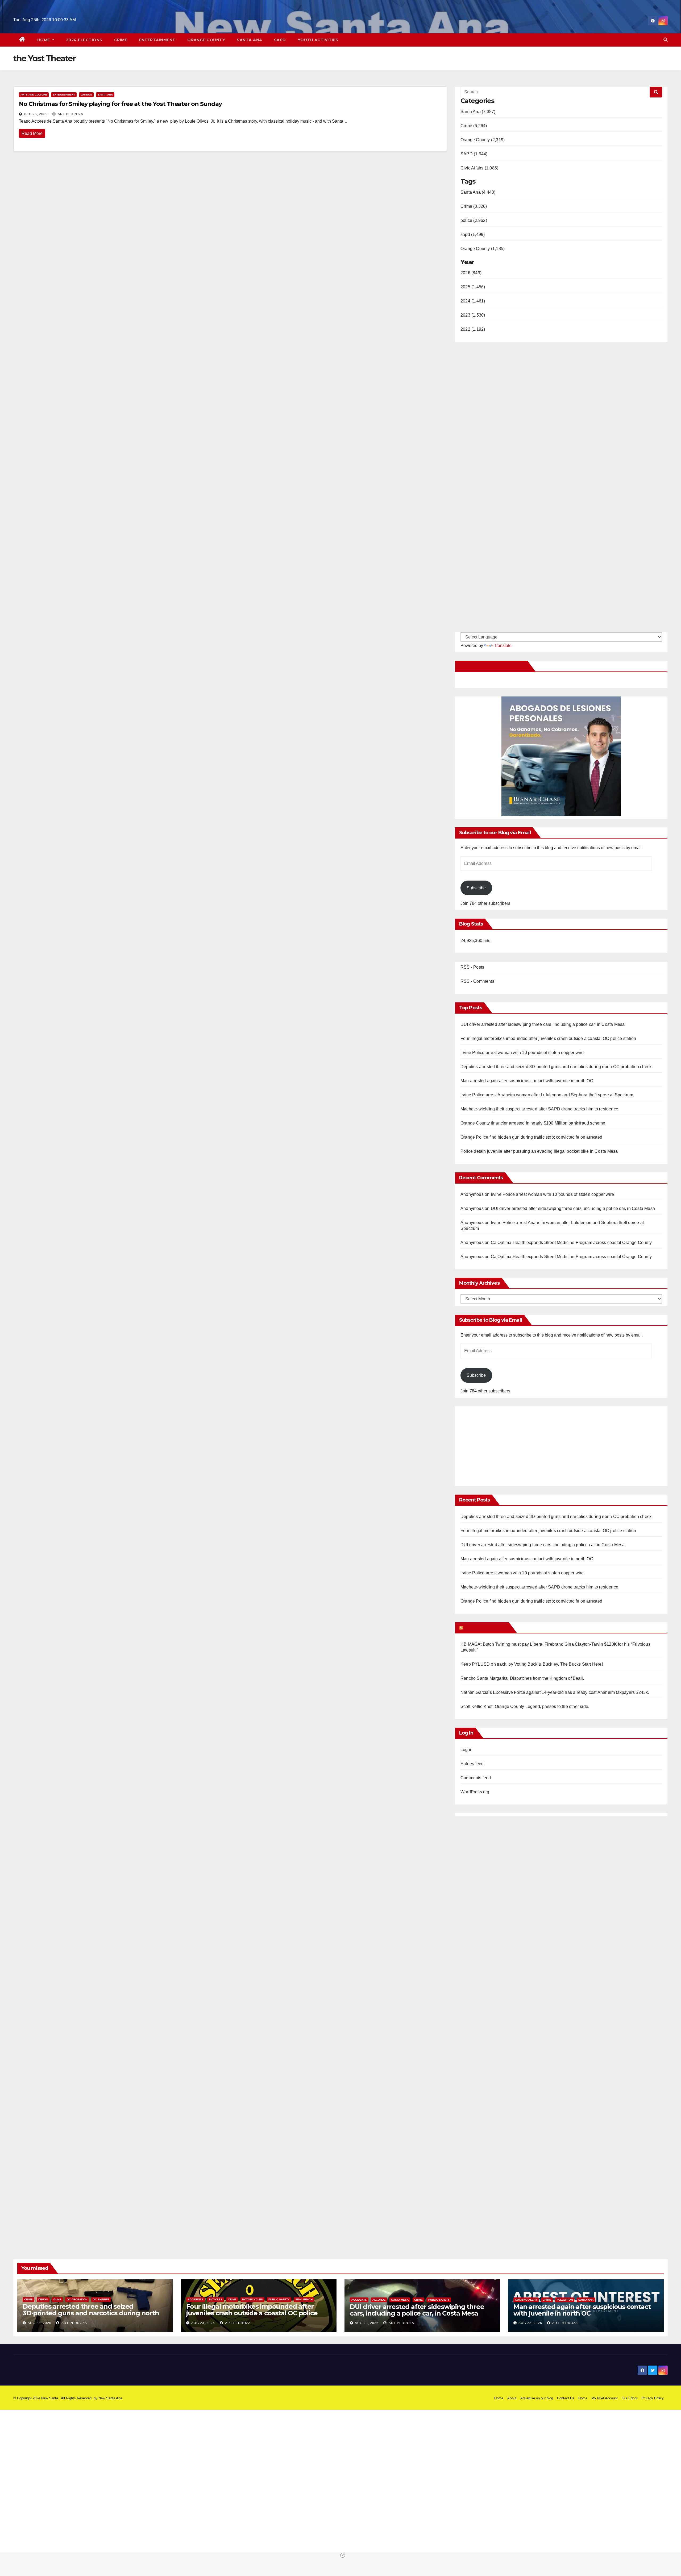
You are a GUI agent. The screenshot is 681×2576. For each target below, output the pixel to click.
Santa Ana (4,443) (478, 192)
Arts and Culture (34, 95)
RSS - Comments (477, 981)
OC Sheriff (101, 2299)
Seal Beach (304, 2299)
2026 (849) (471, 273)
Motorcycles (252, 2299)
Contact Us (566, 2398)
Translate (503, 646)
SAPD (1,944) (474, 154)
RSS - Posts (472, 967)
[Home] (22, 40)
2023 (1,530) (473, 315)
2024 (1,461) (473, 301)
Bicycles (216, 2299)
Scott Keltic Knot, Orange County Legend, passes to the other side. (525, 1706)
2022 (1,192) (473, 329)
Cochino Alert (526, 2300)
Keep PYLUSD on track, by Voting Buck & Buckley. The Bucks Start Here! (532, 1664)
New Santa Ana (110, 2398)
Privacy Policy (653, 2398)
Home (44, 40)
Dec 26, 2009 (36, 114)
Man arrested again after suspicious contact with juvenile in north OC (527, 1081)
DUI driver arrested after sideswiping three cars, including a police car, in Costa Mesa (543, 1024)
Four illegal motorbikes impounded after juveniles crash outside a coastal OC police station (548, 1038)
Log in (466, 1750)
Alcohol (379, 2300)
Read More (32, 133)
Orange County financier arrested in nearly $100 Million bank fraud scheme (533, 1123)
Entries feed (472, 1764)
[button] (666, 40)
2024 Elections (84, 40)
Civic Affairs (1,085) (479, 168)
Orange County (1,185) (483, 249)
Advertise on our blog (537, 2398)
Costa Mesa (400, 2300)
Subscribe (476, 888)
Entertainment (157, 40)
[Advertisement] (505, 1443)
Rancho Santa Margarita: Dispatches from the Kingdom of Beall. (522, 1678)
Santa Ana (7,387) (478, 112)
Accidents (196, 2299)
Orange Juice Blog (485, 1628)
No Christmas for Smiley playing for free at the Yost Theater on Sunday (120, 104)
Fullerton (565, 2300)
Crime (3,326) (474, 206)
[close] (343, 2555)
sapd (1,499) (473, 235)
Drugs (43, 2299)
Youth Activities (318, 40)
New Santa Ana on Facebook (492, 666)
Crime (121, 40)
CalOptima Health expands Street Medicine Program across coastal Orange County (571, 1243)
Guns (57, 2299)
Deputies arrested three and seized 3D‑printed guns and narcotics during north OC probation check (556, 1067)
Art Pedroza (70, 114)
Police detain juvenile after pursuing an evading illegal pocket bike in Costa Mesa (539, 1151)
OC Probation (77, 2299)
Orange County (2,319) (483, 140)
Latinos (86, 95)
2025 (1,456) (473, 287)
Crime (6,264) (474, 126)
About (512, 2398)
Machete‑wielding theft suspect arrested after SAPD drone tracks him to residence (539, 1109)
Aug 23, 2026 (40, 2323)
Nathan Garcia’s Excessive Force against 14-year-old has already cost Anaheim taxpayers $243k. (555, 1692)
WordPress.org (475, 1792)
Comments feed (476, 1778)
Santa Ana (250, 40)
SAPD (280, 40)
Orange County (206, 40)
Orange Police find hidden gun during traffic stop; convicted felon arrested (531, 1137)
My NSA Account (605, 2398)
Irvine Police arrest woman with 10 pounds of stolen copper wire (522, 1053)
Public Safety (279, 2299)
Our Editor (630, 2398)
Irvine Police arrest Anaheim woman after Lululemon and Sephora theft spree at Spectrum (547, 1095)
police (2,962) (474, 220)
